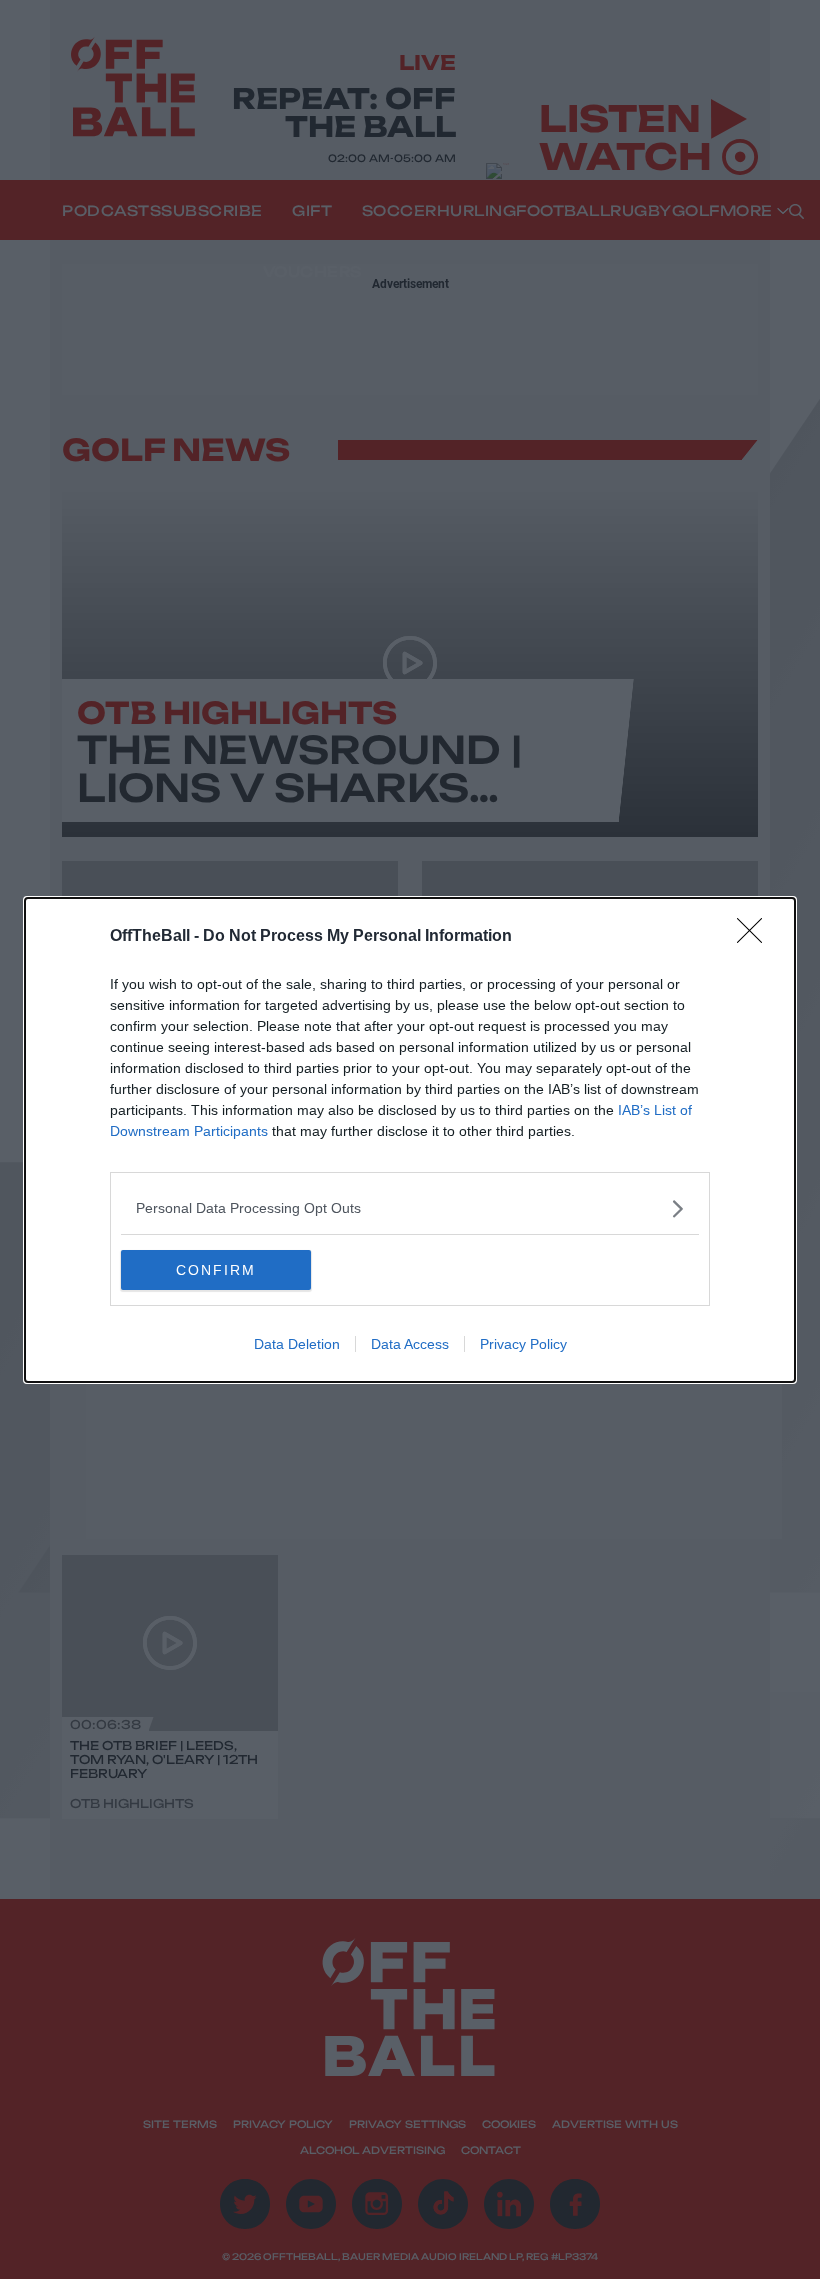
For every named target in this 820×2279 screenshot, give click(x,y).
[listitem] (410, 1208)
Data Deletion (297, 1344)
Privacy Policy (523, 1344)
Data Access (410, 1344)
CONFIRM (216, 1270)
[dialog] (410, 1140)
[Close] (756, 937)
